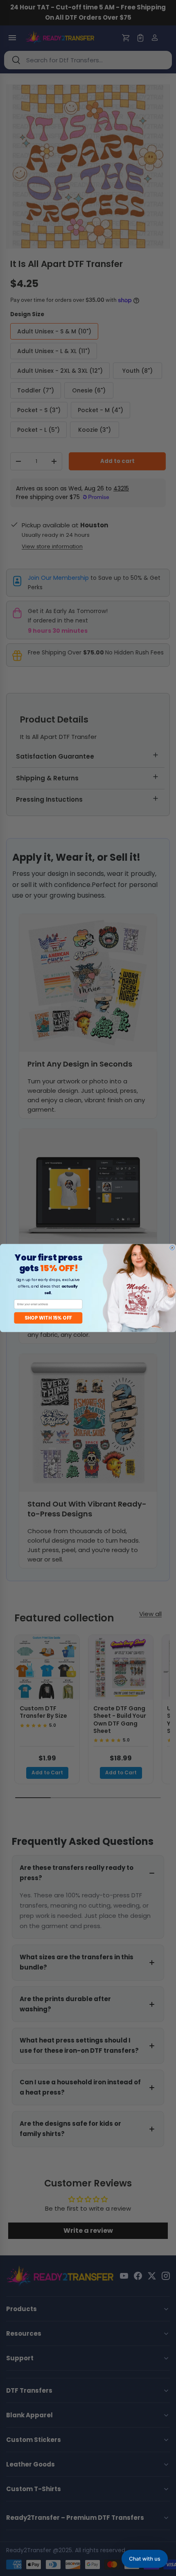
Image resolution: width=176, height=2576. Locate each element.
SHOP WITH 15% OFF (48, 1318)
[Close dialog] (172, 1248)
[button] (145, 2559)
